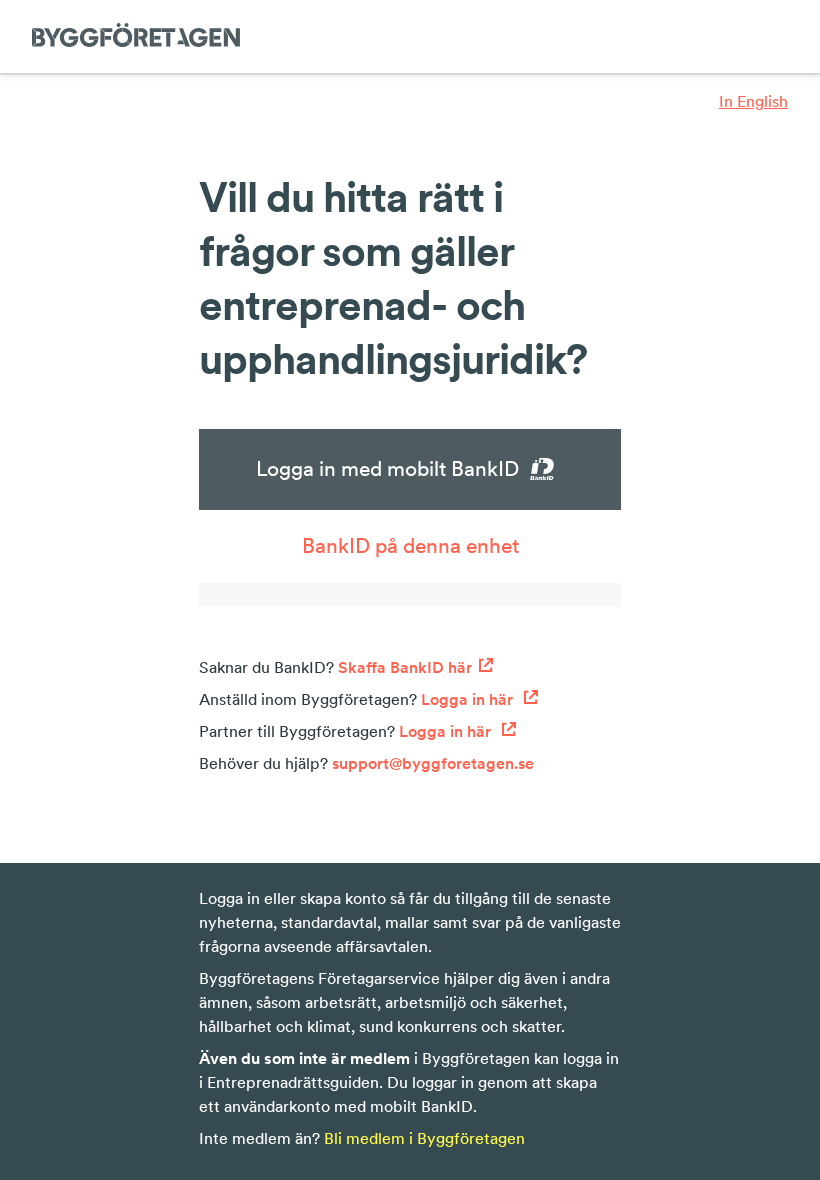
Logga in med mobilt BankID (387, 468)
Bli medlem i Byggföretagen (424, 1138)
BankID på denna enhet (410, 545)
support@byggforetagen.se (433, 763)
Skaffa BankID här (405, 667)
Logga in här (469, 699)
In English (753, 101)
